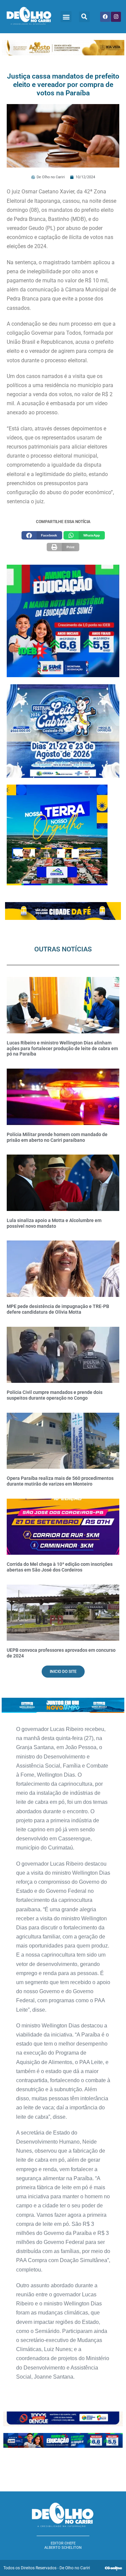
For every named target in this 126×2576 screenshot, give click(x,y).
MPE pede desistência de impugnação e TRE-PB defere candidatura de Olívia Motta (58, 1309)
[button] (66, 17)
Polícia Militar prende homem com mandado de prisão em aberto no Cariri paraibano (57, 1137)
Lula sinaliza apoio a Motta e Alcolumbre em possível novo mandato (54, 1223)
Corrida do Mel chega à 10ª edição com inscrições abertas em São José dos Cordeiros (60, 1567)
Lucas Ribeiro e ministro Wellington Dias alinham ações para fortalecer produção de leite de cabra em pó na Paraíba (62, 1048)
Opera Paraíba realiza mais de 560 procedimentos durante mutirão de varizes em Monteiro (60, 1481)
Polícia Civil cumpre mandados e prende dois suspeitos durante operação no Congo (55, 1395)
